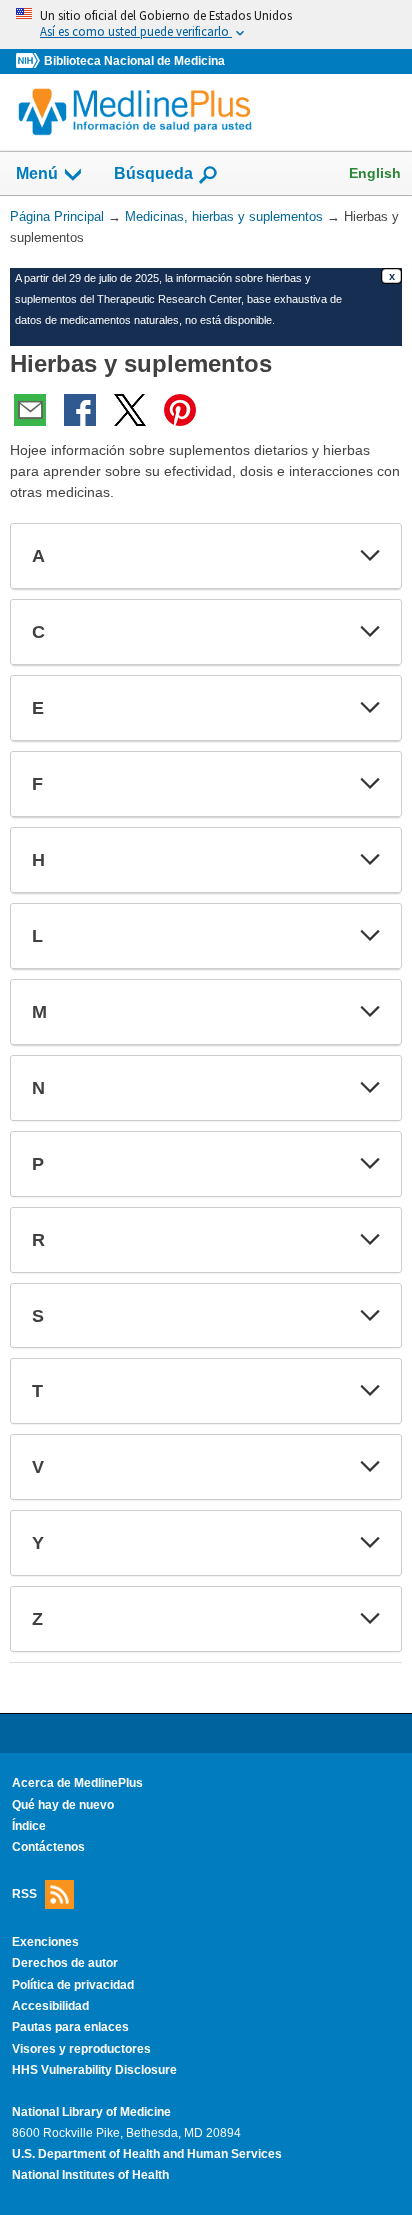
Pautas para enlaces (70, 2027)
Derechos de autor (65, 1963)
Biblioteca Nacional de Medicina (134, 61)
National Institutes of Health (90, 2175)
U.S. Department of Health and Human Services (147, 2154)
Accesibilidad (50, 2006)
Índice (29, 1826)
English (375, 173)
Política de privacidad (73, 1985)
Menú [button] (37, 173)
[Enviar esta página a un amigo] (30, 410)
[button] (370, 556)
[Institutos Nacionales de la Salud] (30, 61)
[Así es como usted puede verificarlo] (206, 24)
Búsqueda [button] (153, 179)
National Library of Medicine (91, 2112)
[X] (130, 410)
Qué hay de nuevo (63, 1805)
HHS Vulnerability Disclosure (94, 2070)
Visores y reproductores (81, 2049)
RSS (24, 1894)
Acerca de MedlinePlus (77, 1783)
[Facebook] (80, 410)
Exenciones (45, 1942)
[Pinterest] (180, 410)
